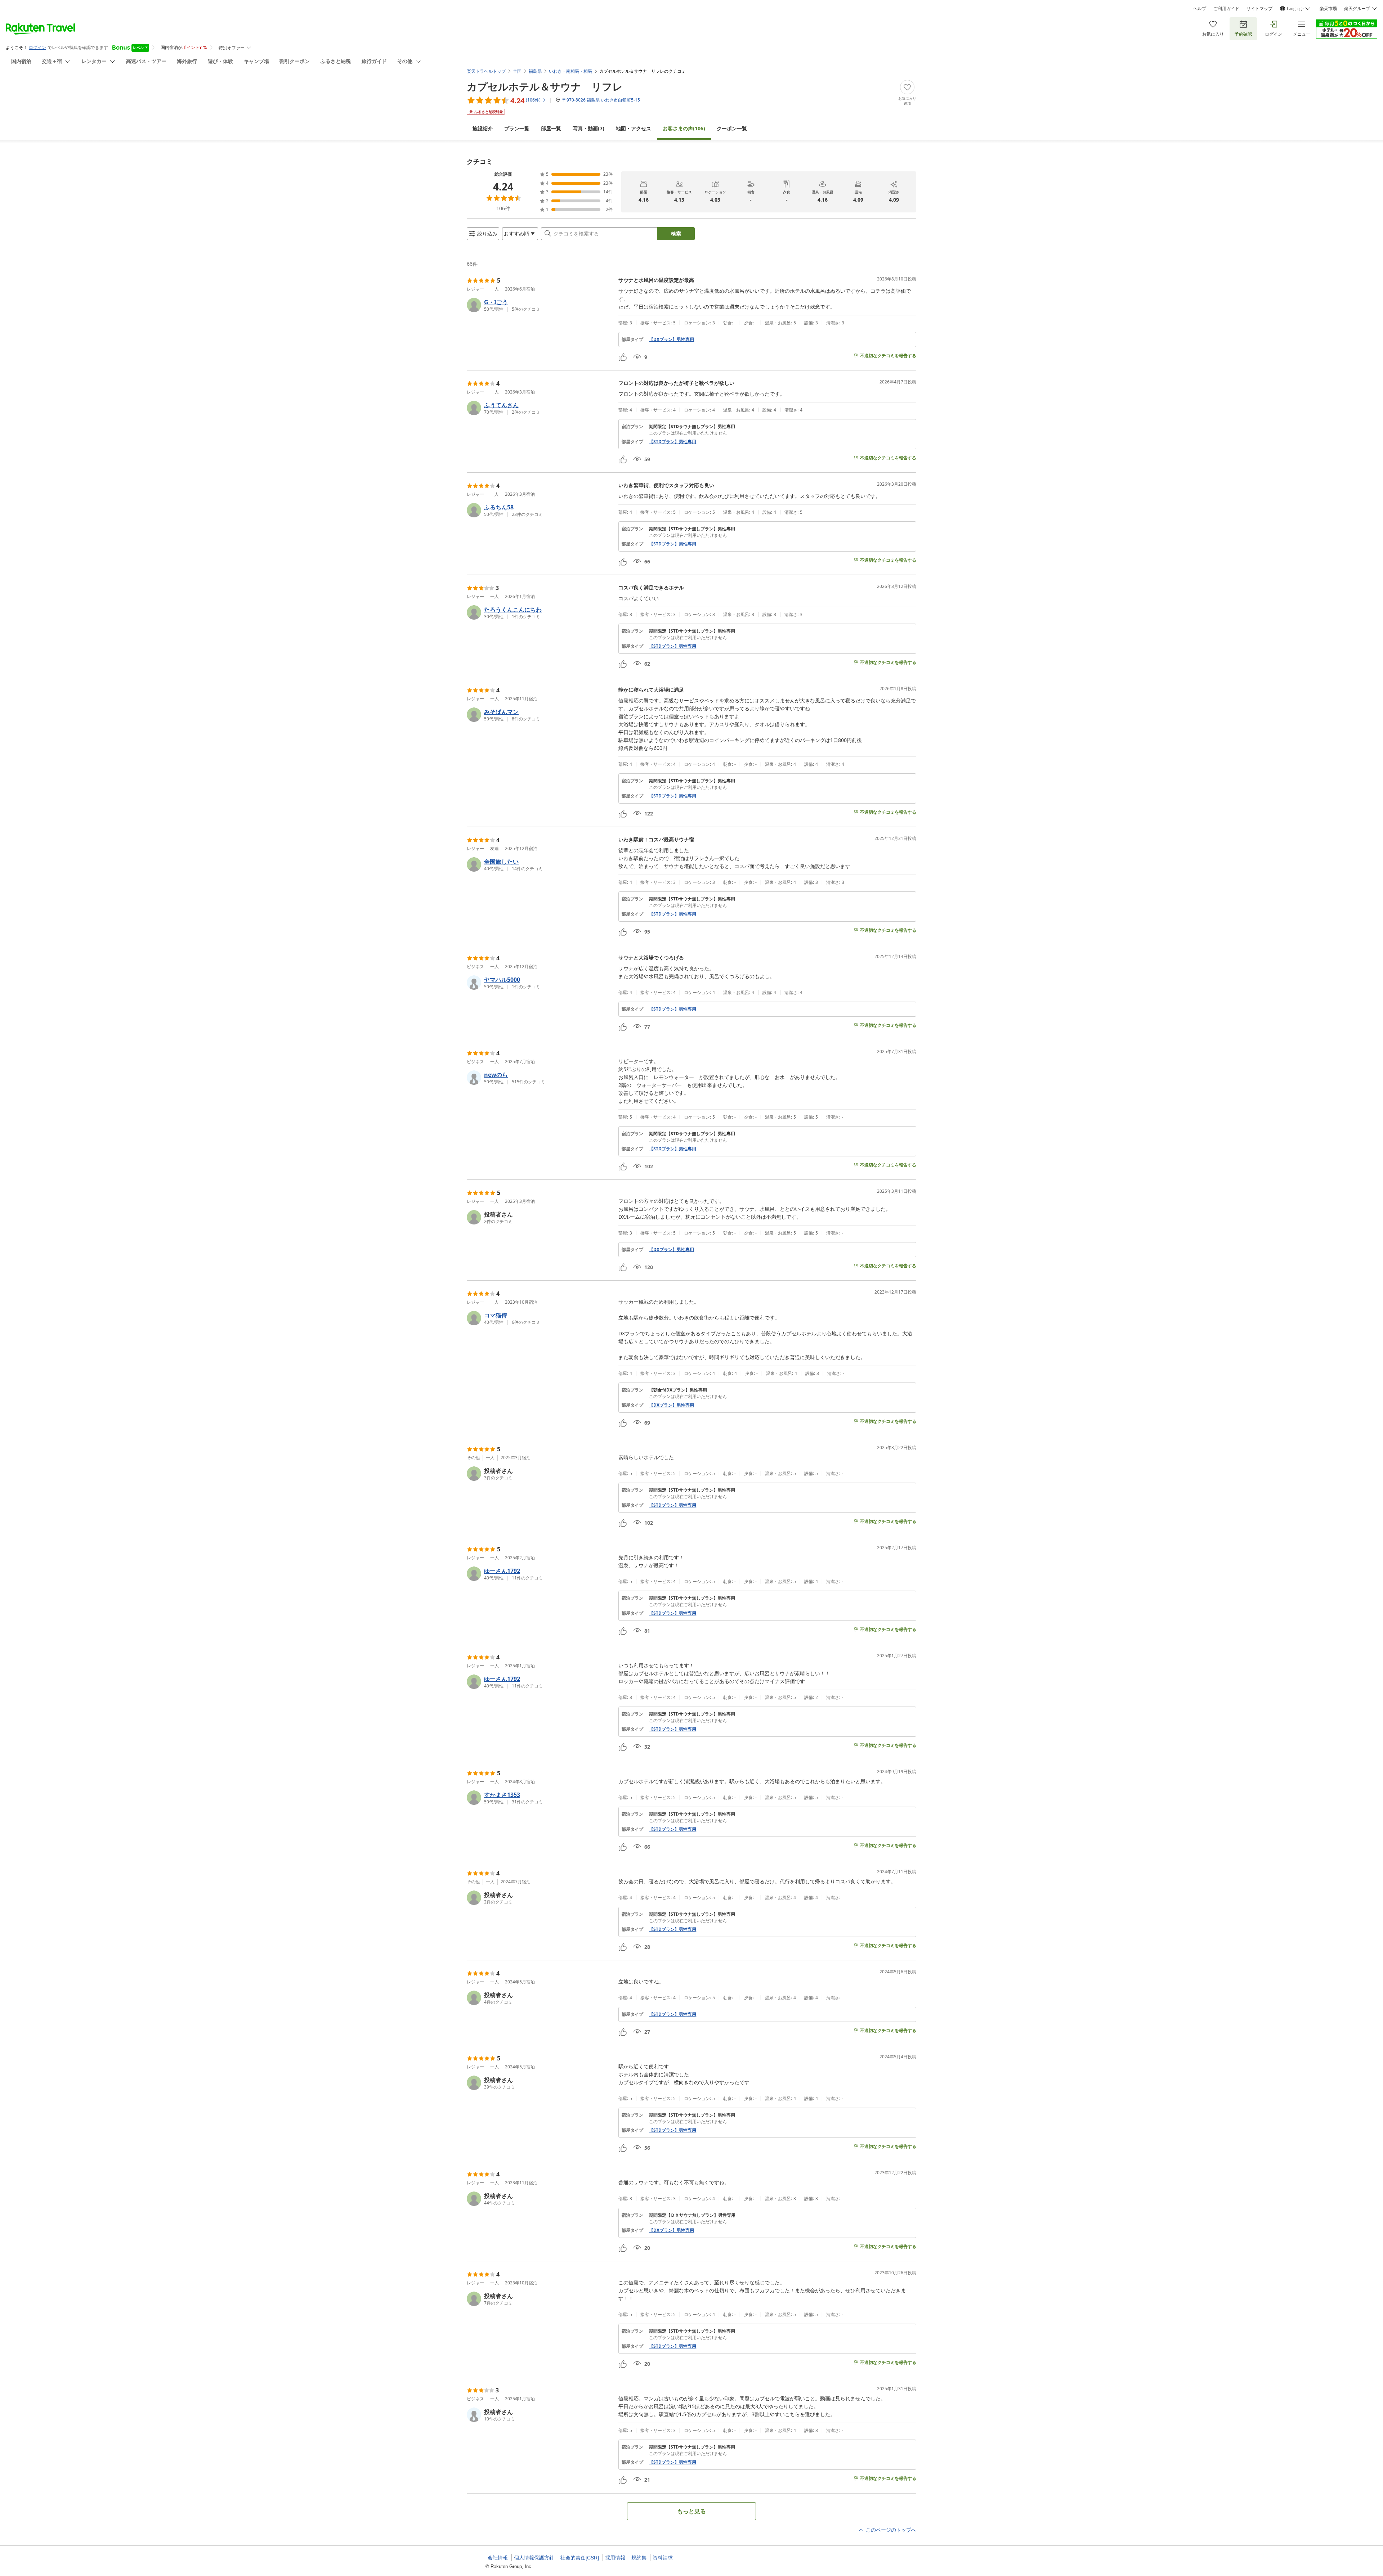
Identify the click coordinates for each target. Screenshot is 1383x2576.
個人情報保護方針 (534, 2558)
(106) (684, 128)
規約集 (639, 2558)
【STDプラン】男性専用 (673, 442)
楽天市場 (1328, 9)
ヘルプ (1200, 9)
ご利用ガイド (1226, 9)
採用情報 (615, 2558)
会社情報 (498, 2558)
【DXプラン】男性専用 (672, 340)
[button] (540, 305)
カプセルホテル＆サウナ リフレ (545, 86)
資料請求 (663, 2558)
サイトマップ (1259, 9)
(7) (588, 128)
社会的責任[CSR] (580, 2558)
